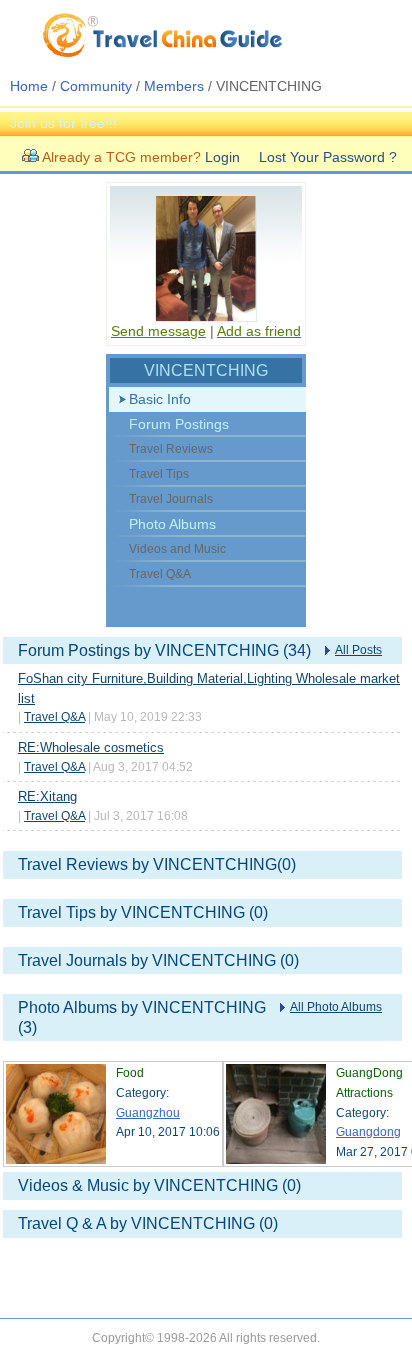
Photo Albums (172, 524)
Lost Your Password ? (328, 157)
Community (96, 86)
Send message (158, 331)
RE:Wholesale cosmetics (91, 747)
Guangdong (368, 1132)
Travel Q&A (54, 717)
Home (29, 86)
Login (222, 157)
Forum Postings (179, 424)
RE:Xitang (47, 796)
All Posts (358, 650)
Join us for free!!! (63, 123)
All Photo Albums (336, 1007)
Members (174, 86)
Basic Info (160, 399)
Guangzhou (148, 1113)
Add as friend (259, 331)
